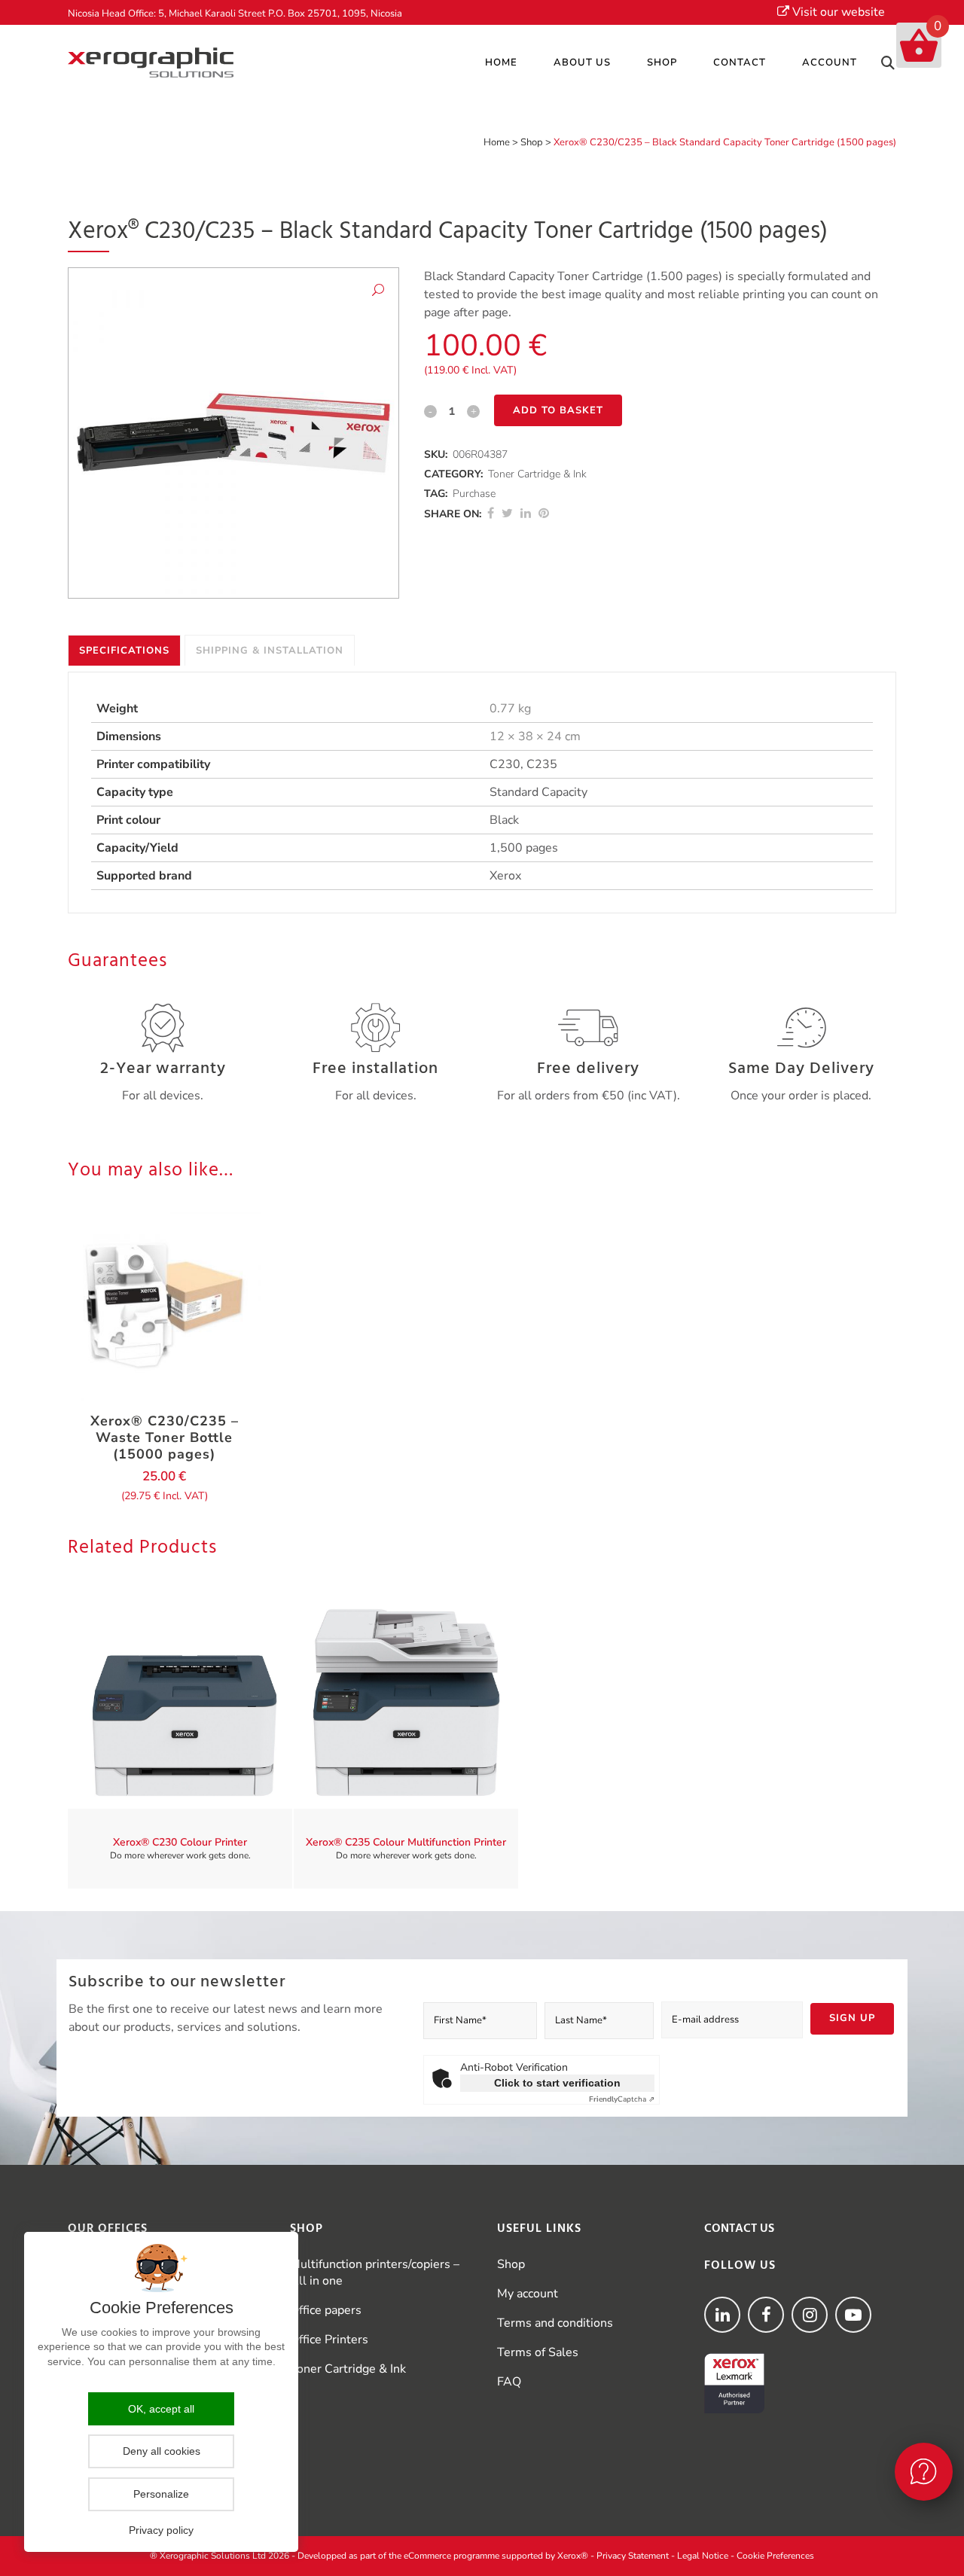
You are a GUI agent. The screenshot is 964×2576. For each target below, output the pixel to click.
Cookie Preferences (775, 2556)
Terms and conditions (555, 2323)
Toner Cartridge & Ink (537, 474)
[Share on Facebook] (491, 514)
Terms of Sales (538, 2352)
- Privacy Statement (630, 2556)
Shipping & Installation (270, 651)
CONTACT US (739, 2229)
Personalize (161, 2494)
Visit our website (837, 12)
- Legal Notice (700, 2556)
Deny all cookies (162, 2451)
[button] (378, 293)
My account (528, 2294)
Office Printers (329, 2340)
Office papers (326, 2310)
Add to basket (558, 410)
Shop (532, 142)
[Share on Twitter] (507, 514)
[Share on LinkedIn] (526, 514)
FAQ (509, 2382)
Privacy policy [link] (161, 2530)
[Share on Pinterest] (544, 514)
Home (497, 142)
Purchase (474, 494)
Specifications (124, 651)
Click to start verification (557, 2083)
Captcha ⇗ (622, 2099)
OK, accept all (161, 2409)
